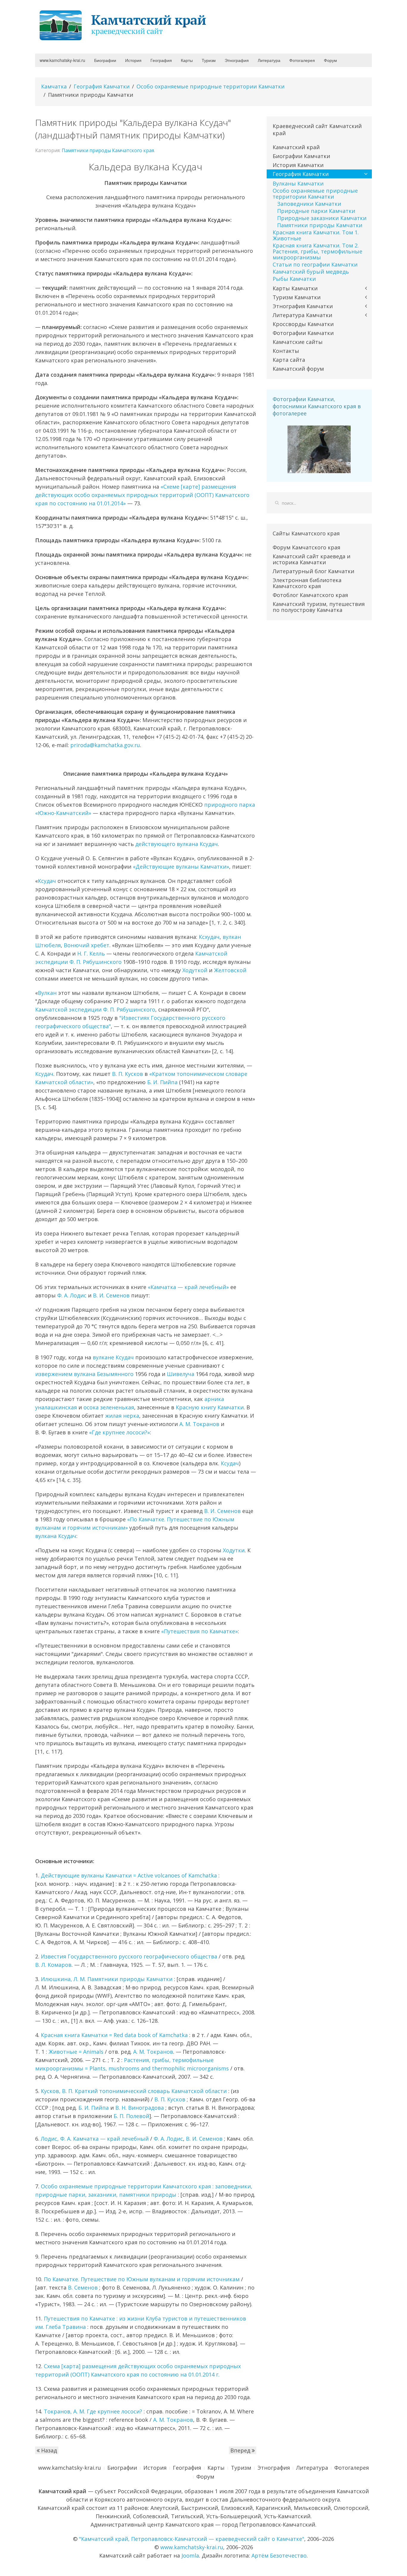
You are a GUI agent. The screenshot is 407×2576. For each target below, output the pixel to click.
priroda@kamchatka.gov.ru (105, 745)
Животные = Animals (76, 2052)
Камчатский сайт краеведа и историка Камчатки (312, 559)
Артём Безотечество (279, 2555)
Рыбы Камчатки (294, 279)
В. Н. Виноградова (140, 2108)
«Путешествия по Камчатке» (199, 1631)
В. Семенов (83, 2287)
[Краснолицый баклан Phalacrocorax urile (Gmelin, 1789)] (319, 449)
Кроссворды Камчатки (303, 324)
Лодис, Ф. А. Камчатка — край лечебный (95, 2139)
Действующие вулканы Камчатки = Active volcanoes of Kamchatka (129, 1875)
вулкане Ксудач (113, 1357)
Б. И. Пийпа (162, 1082)
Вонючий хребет (87, 945)
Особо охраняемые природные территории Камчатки (211, 86)
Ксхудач (209, 937)
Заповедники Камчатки (309, 204)
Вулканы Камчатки (298, 183)
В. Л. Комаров (53, 1965)
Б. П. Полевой (131, 2116)
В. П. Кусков (128, 1074)
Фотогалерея (302, 60)
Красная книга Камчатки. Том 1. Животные (316, 235)
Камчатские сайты (298, 342)
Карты (187, 60)
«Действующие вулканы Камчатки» (181, 867)
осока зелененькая (109, 1407)
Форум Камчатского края (306, 547)
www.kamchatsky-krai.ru (62, 60)
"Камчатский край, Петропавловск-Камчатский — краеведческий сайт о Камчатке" (192, 2539)
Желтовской (230, 970)
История (133, 60)
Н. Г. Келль (91, 953)
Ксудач (47, 881)
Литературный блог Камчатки (313, 571)
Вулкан (47, 993)
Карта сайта (289, 360)
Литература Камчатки (302, 315)
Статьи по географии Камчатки (315, 264)
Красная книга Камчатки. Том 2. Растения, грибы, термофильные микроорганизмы (317, 251)
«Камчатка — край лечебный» (188, 1287)
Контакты (286, 351)
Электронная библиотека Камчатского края (307, 583)
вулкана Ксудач (56, 1536)
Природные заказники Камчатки (322, 218)
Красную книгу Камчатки (210, 1407)
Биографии (105, 60)
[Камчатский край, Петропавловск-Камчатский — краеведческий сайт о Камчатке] (125, 25)
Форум (330, 60)
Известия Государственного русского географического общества (129, 1956)
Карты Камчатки (295, 288)
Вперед (241, 2450)
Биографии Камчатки (301, 156)
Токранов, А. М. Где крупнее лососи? (93, 2411)
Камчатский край (296, 147)
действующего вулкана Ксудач (177, 844)
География (161, 60)
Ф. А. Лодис (72, 1295)
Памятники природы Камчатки (320, 225)
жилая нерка (122, 1416)
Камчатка (54, 86)
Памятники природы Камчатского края (108, 150)
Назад (48, 2450)
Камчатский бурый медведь (311, 272)
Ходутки (234, 1550)
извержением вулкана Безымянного (84, 1374)
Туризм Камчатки (297, 297)
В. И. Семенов (111, 1295)
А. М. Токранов (199, 1424)
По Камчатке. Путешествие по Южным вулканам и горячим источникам (142, 2279)
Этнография (237, 60)
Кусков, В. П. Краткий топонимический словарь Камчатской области (134, 2091)
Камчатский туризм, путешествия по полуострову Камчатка (319, 607)
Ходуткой (195, 970)
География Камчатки (102, 86)
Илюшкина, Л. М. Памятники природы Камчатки (107, 1979)
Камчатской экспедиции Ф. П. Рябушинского (95, 1009)
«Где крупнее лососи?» (119, 1432)
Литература (269, 60)
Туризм (209, 60)
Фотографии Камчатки (303, 333)
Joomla (190, 2555)
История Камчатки (298, 165)
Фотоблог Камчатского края (310, 595)
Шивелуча (181, 1374)
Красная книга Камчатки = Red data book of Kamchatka (114, 2035)
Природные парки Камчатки (316, 211)
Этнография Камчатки (303, 306)
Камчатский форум (298, 369)
